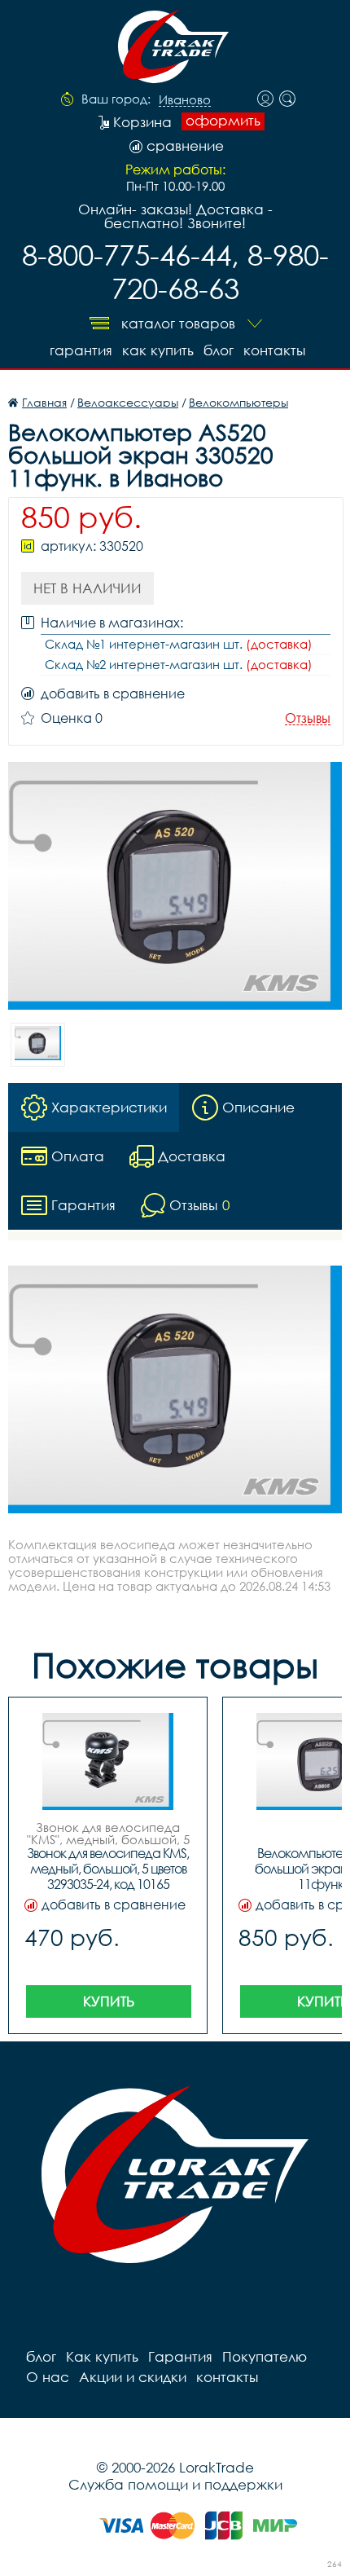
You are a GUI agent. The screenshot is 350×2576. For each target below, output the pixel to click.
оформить (223, 121)
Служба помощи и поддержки (175, 2484)
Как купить (158, 350)
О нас (48, 2377)
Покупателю (265, 2356)
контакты (274, 350)
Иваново (185, 100)
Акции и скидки (133, 2377)
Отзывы (308, 718)
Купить (109, 2001)
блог (219, 350)
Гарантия (81, 350)
